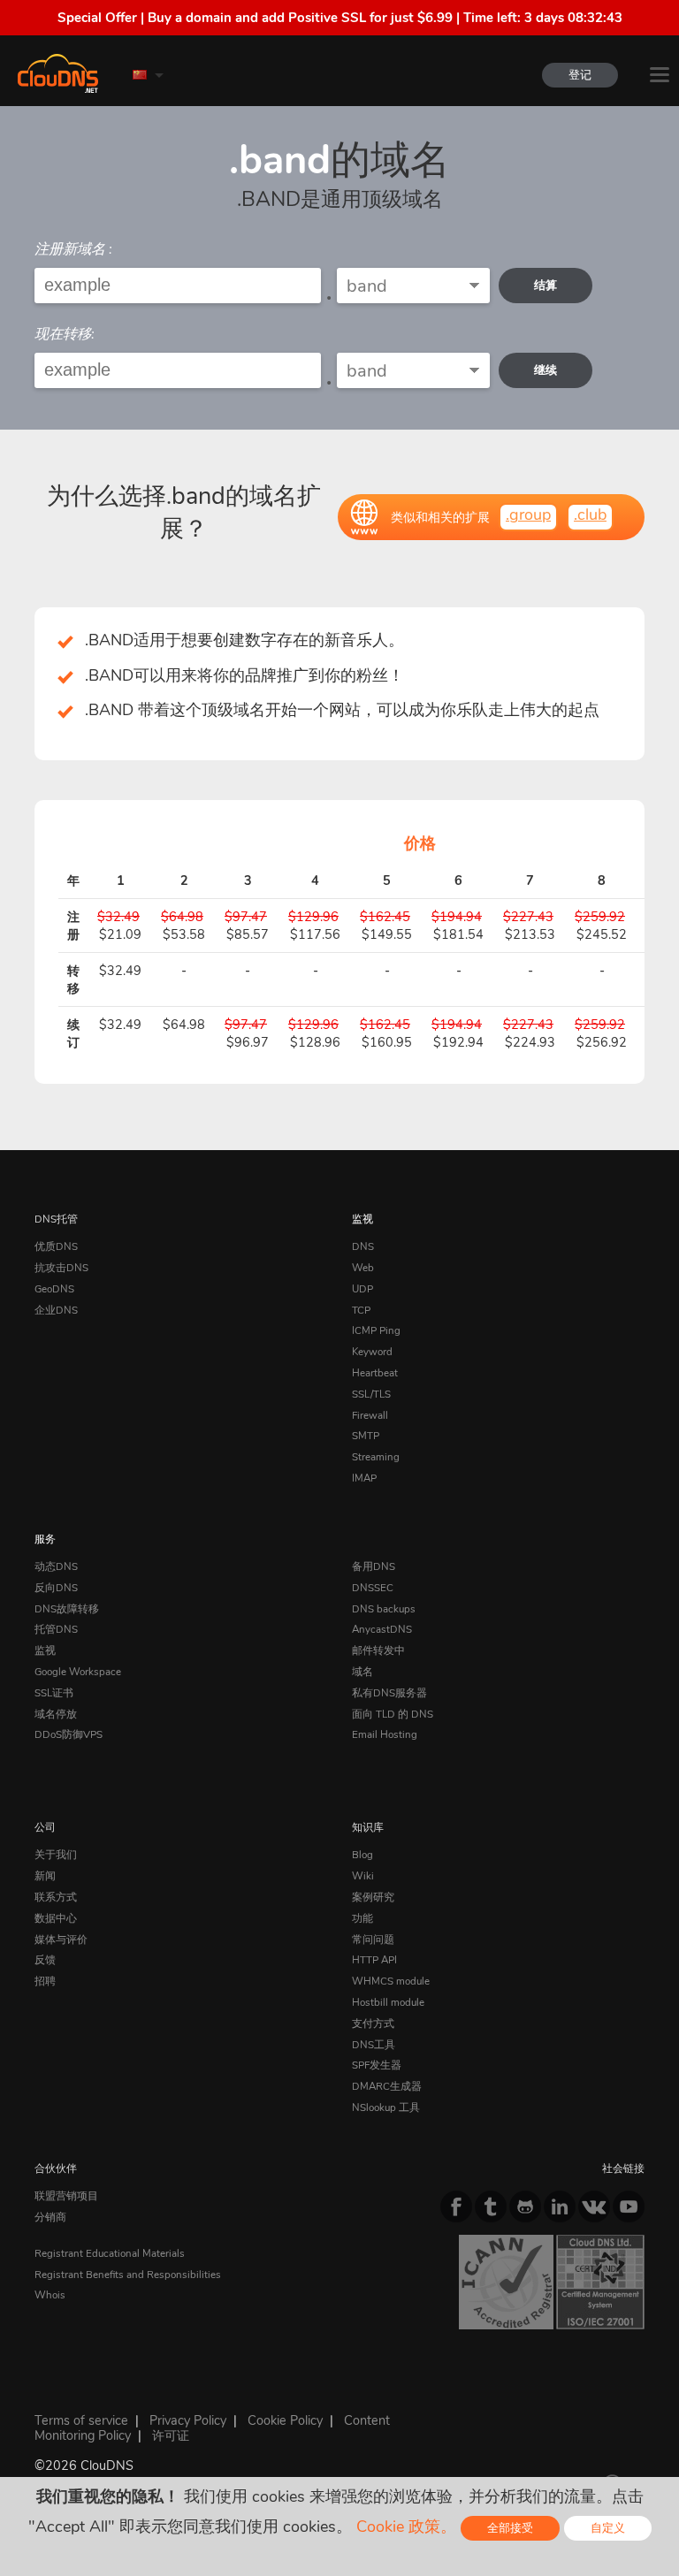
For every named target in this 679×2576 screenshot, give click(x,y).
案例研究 (373, 1897)
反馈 (45, 1960)
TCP (361, 1310)
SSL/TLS (371, 1394)
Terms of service (81, 2420)
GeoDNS (54, 1289)
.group (528, 514)
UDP (362, 1289)
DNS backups (384, 1609)
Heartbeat (375, 1373)
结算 (545, 285)
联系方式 (56, 1897)
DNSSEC (373, 1588)
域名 (362, 1672)
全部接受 (510, 2528)
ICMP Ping (376, 1330)
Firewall (370, 1415)
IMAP (364, 1478)
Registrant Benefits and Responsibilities (128, 2275)
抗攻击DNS (61, 1268)
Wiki (363, 1876)
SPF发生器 (377, 2065)
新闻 (45, 1876)
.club (590, 514)
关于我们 (56, 1855)
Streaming (376, 1457)
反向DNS (56, 1588)
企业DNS (56, 1310)
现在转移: (65, 334)
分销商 (50, 2217)
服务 (45, 1539)
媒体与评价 (61, 1940)
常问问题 (373, 1940)
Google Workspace (78, 1672)
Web (363, 1268)
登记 (580, 75)
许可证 (171, 2435)
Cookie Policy (285, 2420)
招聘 (45, 1981)
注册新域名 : (73, 249)
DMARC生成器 (387, 2086)
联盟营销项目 (66, 2196)
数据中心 (56, 1918)
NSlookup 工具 (386, 2107)
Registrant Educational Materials (110, 2253)
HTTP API (374, 1960)
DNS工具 (374, 2045)
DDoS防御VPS (69, 1734)
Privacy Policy (188, 2420)
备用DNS (374, 1566)
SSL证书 (54, 1693)
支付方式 (373, 2023)
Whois (50, 2295)
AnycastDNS (382, 1629)
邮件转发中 (378, 1650)
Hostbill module (388, 2002)
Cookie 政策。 (406, 2526)
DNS (363, 1246)
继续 (545, 370)
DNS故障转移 (67, 1609)
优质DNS (56, 1246)
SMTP (366, 1436)
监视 (362, 1219)
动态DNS (56, 1566)
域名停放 (56, 1714)
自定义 (608, 2528)
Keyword (372, 1352)
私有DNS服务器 (389, 1693)
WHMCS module (391, 1981)
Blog (362, 1855)
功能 (362, 1918)
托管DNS (56, 1629)
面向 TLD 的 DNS (393, 1714)
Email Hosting (385, 1734)
